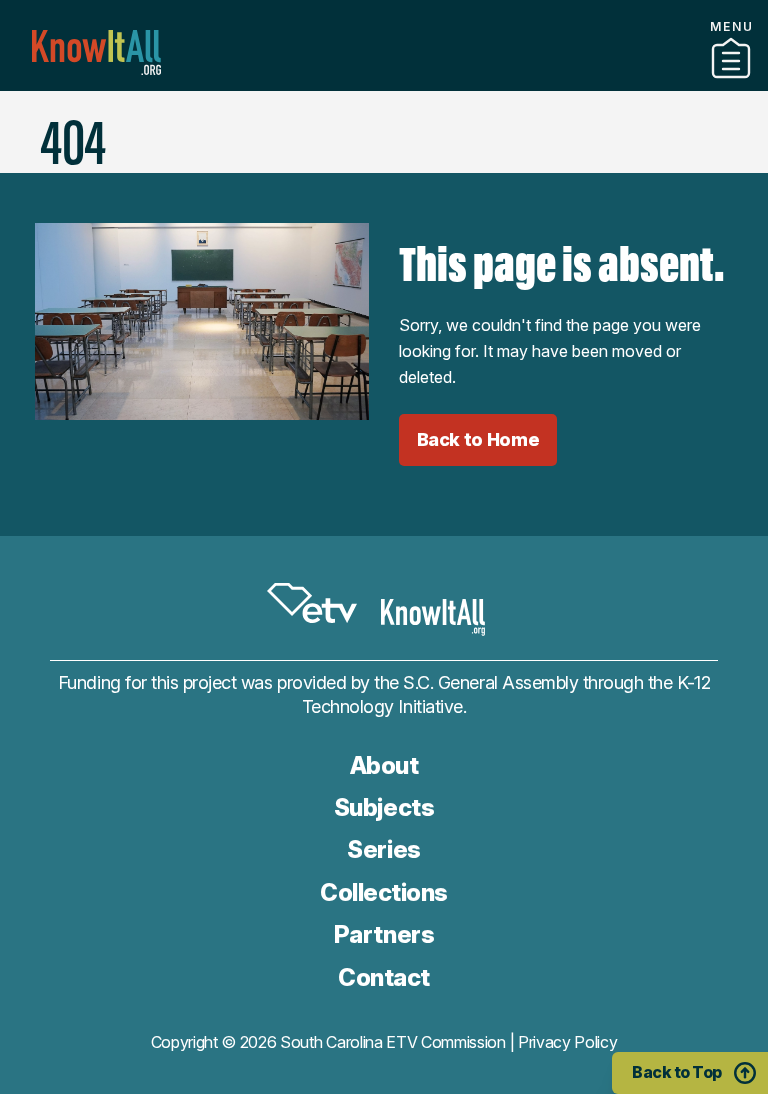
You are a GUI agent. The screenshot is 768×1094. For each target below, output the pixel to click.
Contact (383, 109)
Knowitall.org (96, 52)
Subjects (384, 807)
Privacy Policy (568, 1042)
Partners (384, 83)
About (384, 765)
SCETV (312, 603)
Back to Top (677, 1072)
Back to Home (478, 439)
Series (383, 849)
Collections (384, 892)
